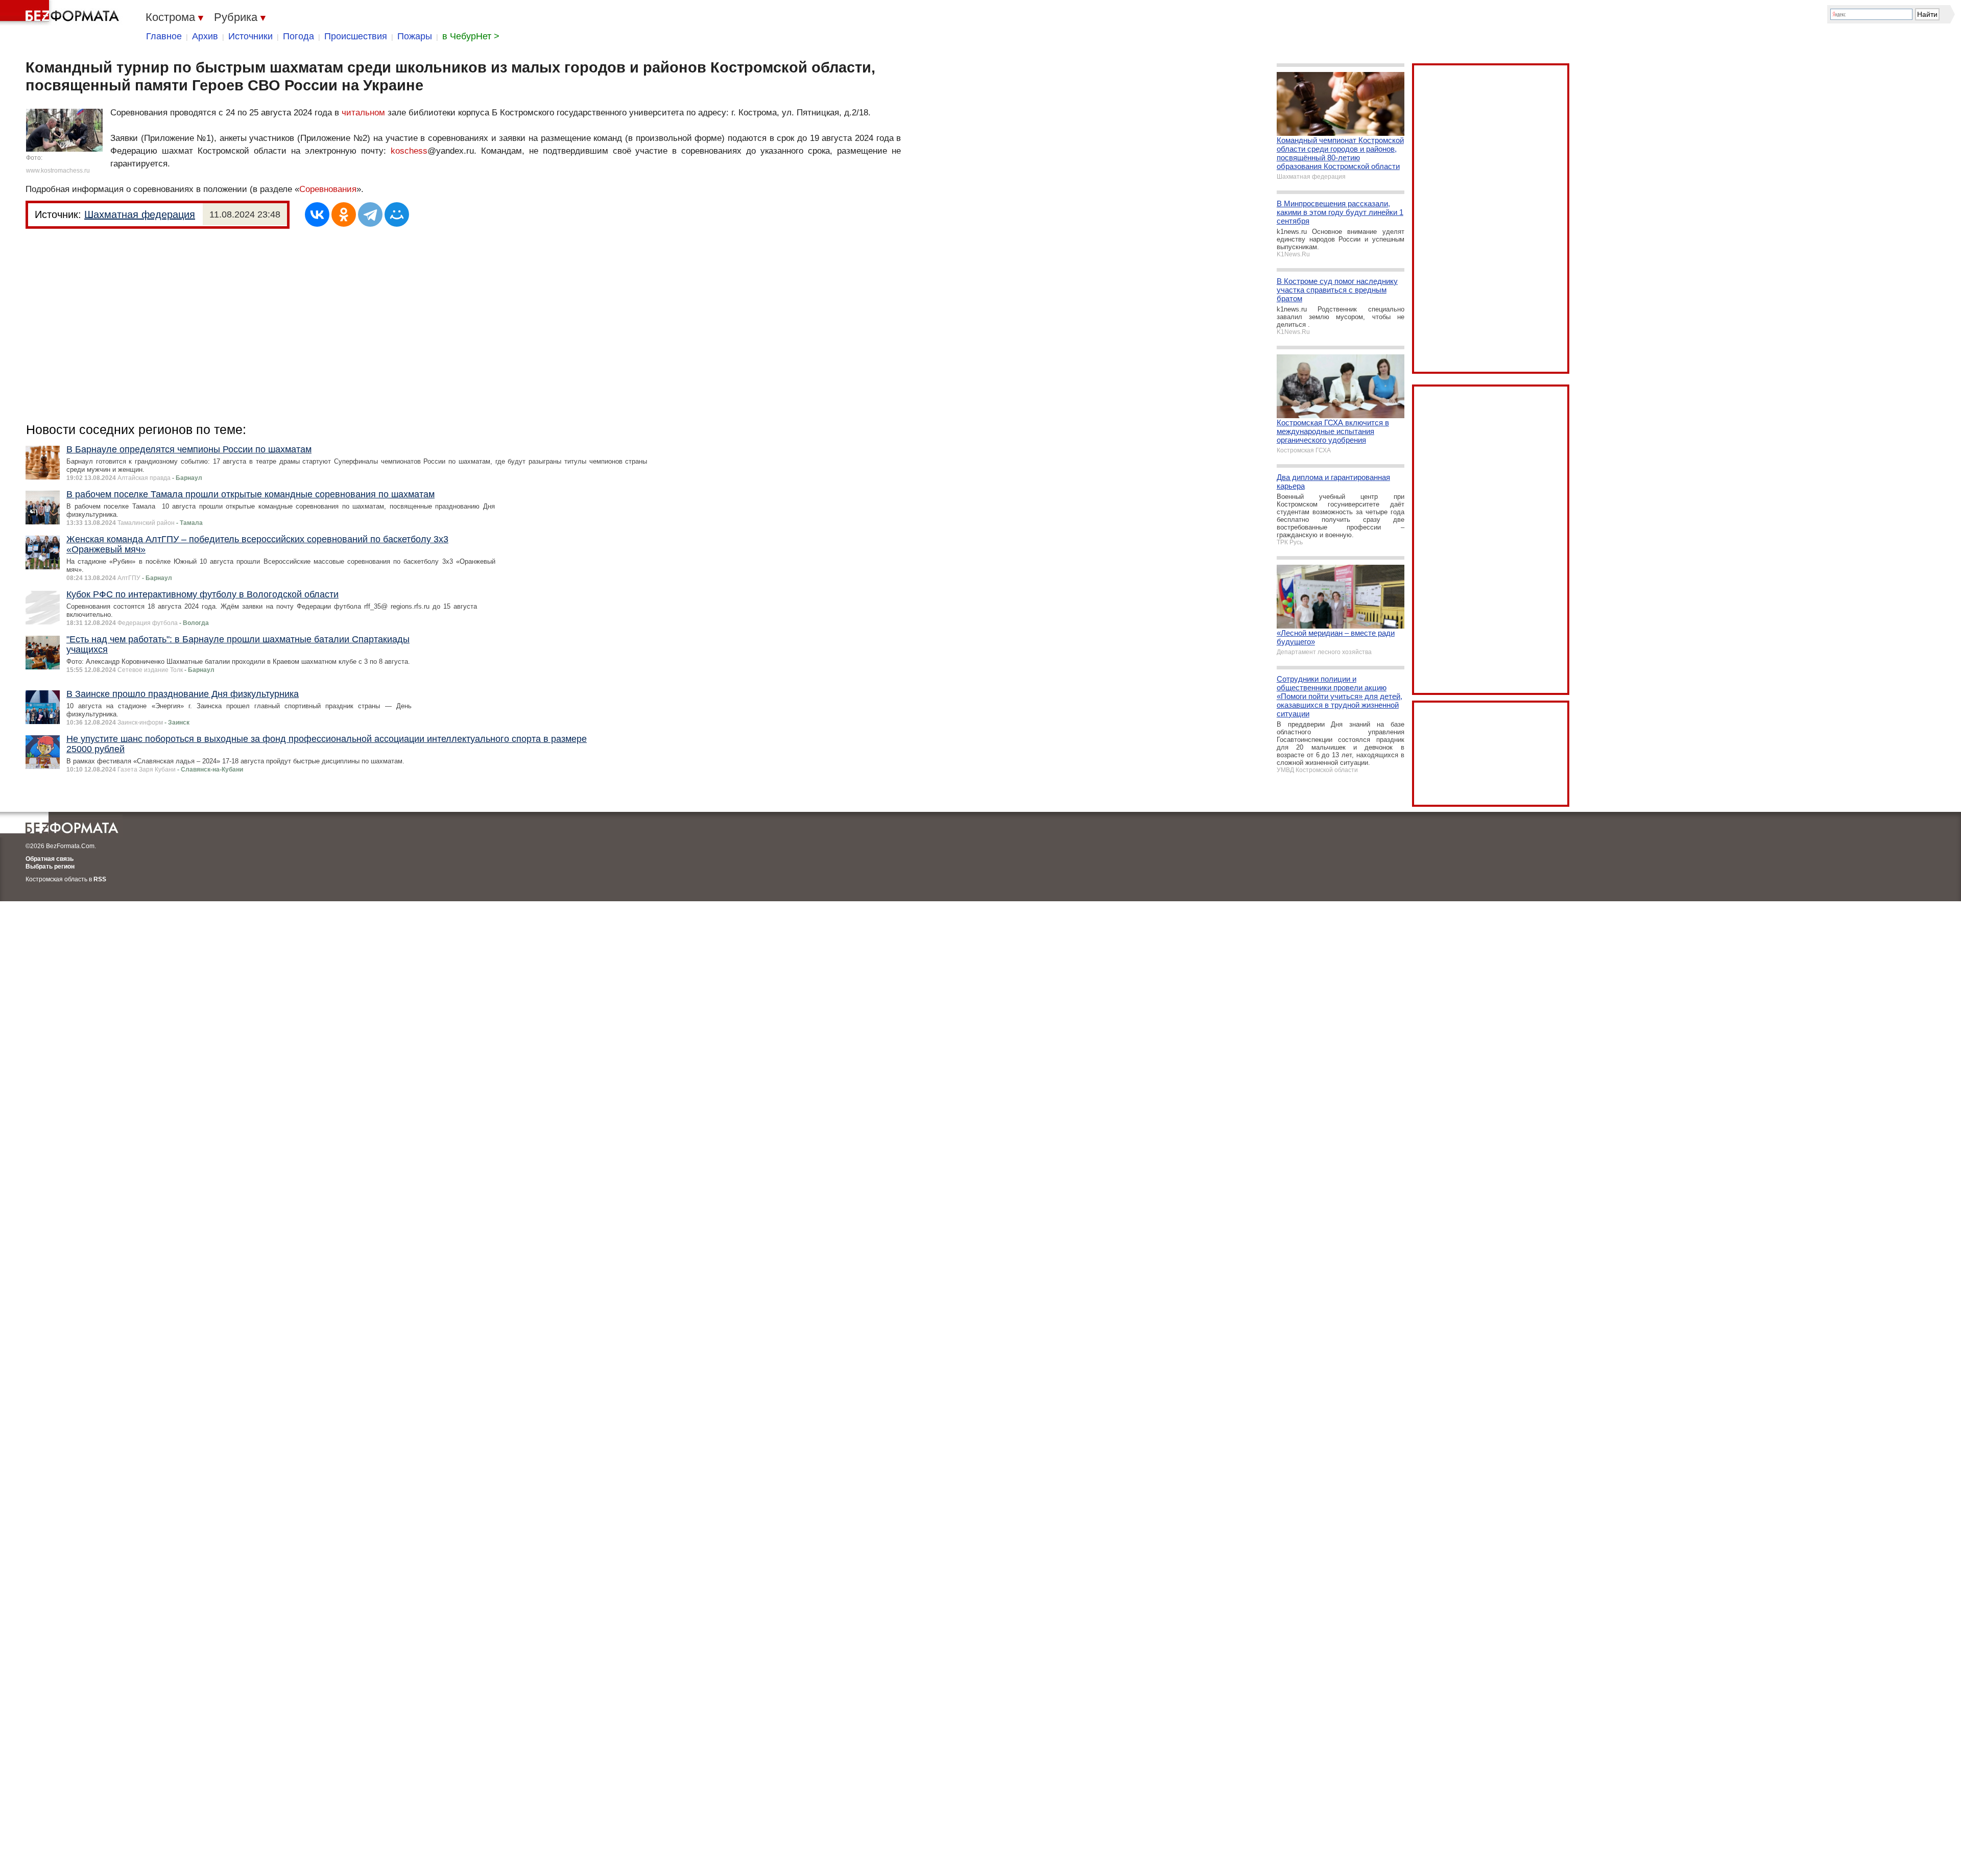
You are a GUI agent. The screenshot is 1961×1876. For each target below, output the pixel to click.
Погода (298, 36)
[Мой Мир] (397, 214)
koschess (409, 151)
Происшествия (356, 36)
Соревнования (328, 189)
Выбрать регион (50, 867)
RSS (100, 879)
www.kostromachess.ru (58, 171)
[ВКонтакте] (317, 214)
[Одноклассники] (344, 214)
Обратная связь (50, 859)
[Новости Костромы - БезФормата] (61, 13)
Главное (164, 36)
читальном (363, 113)
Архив (205, 36)
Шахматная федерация (140, 214)
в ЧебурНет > (471, 36)
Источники (250, 36)
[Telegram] (370, 214)
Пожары (415, 36)
